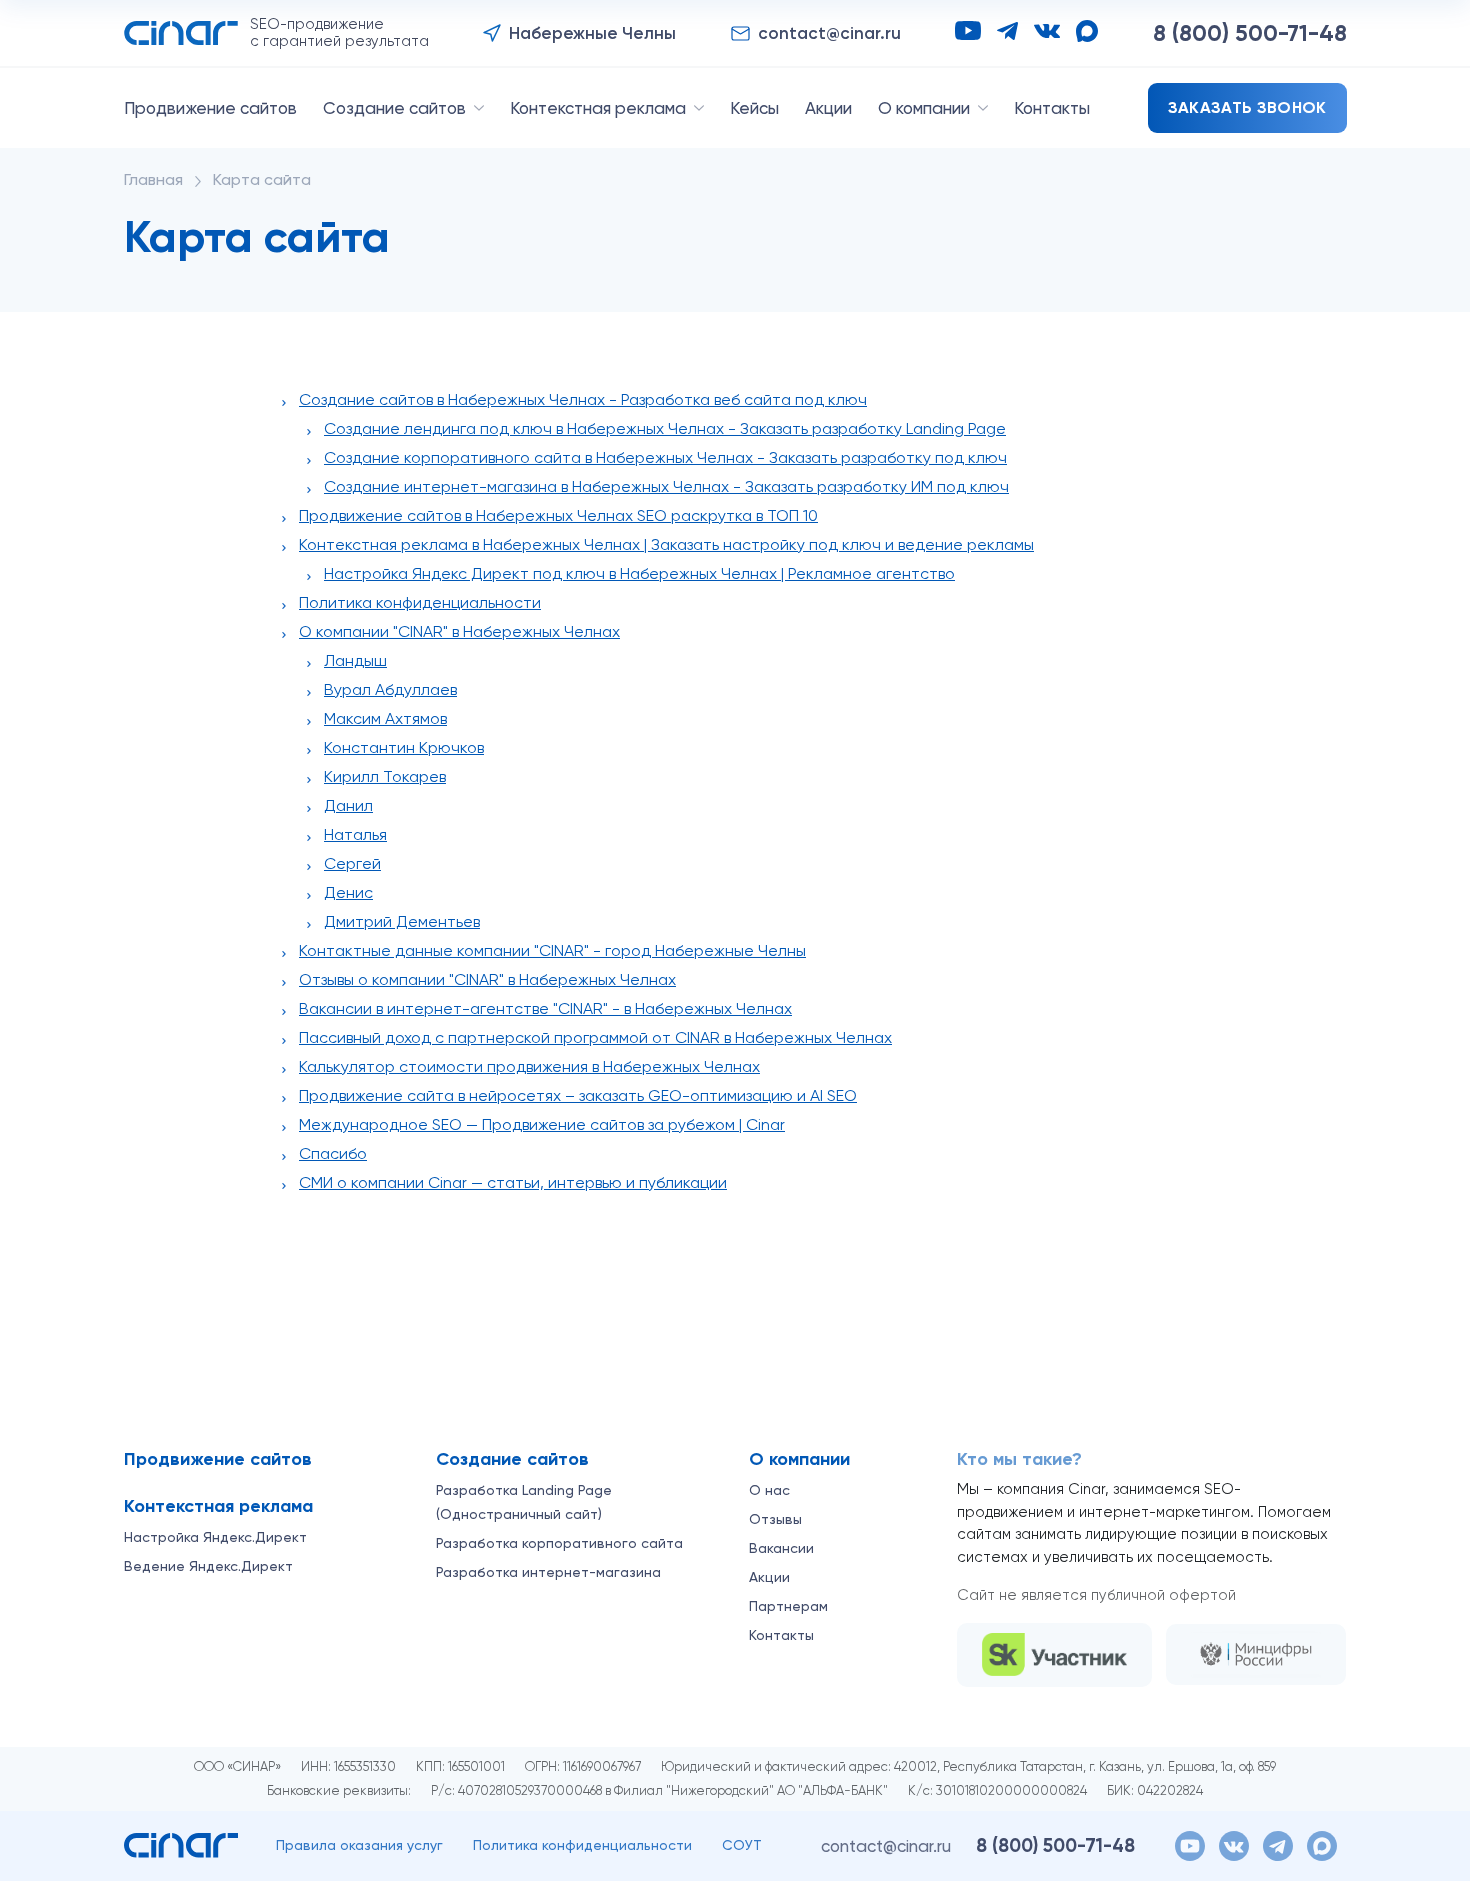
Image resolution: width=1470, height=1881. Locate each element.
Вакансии (781, 1548)
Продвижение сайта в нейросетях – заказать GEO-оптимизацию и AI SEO (578, 1095)
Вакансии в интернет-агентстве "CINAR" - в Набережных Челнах (545, 1008)
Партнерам (788, 1606)
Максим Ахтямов (385, 718)
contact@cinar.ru (886, 1846)
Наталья (355, 834)
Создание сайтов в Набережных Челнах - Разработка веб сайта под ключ (583, 399)
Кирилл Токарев (385, 776)
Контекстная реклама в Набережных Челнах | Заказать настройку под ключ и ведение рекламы (666, 544)
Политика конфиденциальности (420, 602)
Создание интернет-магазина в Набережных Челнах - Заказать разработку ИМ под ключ (666, 486)
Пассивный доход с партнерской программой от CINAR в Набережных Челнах (595, 1037)
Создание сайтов (394, 108)
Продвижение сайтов (210, 108)
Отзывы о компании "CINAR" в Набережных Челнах (487, 979)
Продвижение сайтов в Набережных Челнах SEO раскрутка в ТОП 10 (558, 515)
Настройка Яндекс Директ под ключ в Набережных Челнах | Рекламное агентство (639, 573)
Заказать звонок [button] (1247, 107)
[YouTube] (968, 30)
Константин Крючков (404, 747)
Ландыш (355, 660)
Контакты (1052, 108)
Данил (348, 805)
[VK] (1047, 31)
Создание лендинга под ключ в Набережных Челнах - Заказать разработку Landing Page (665, 428)
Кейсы (754, 108)
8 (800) (1250, 33)
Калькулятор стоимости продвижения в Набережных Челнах (529, 1066)
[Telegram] (1007, 31)
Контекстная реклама (598, 108)
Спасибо (333, 1153)
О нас (769, 1490)
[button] (579, 33)
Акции (828, 108)
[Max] (1087, 31)
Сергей (352, 863)
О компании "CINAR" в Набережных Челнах (459, 631)
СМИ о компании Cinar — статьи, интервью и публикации (513, 1182)
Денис (348, 892)
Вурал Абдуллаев (390, 689)
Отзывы (775, 1519)
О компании (924, 108)
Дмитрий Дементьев (402, 921)
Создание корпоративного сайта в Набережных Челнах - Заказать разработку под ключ (665, 457)
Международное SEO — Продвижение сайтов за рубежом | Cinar (542, 1124)
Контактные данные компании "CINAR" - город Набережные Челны (552, 950)
